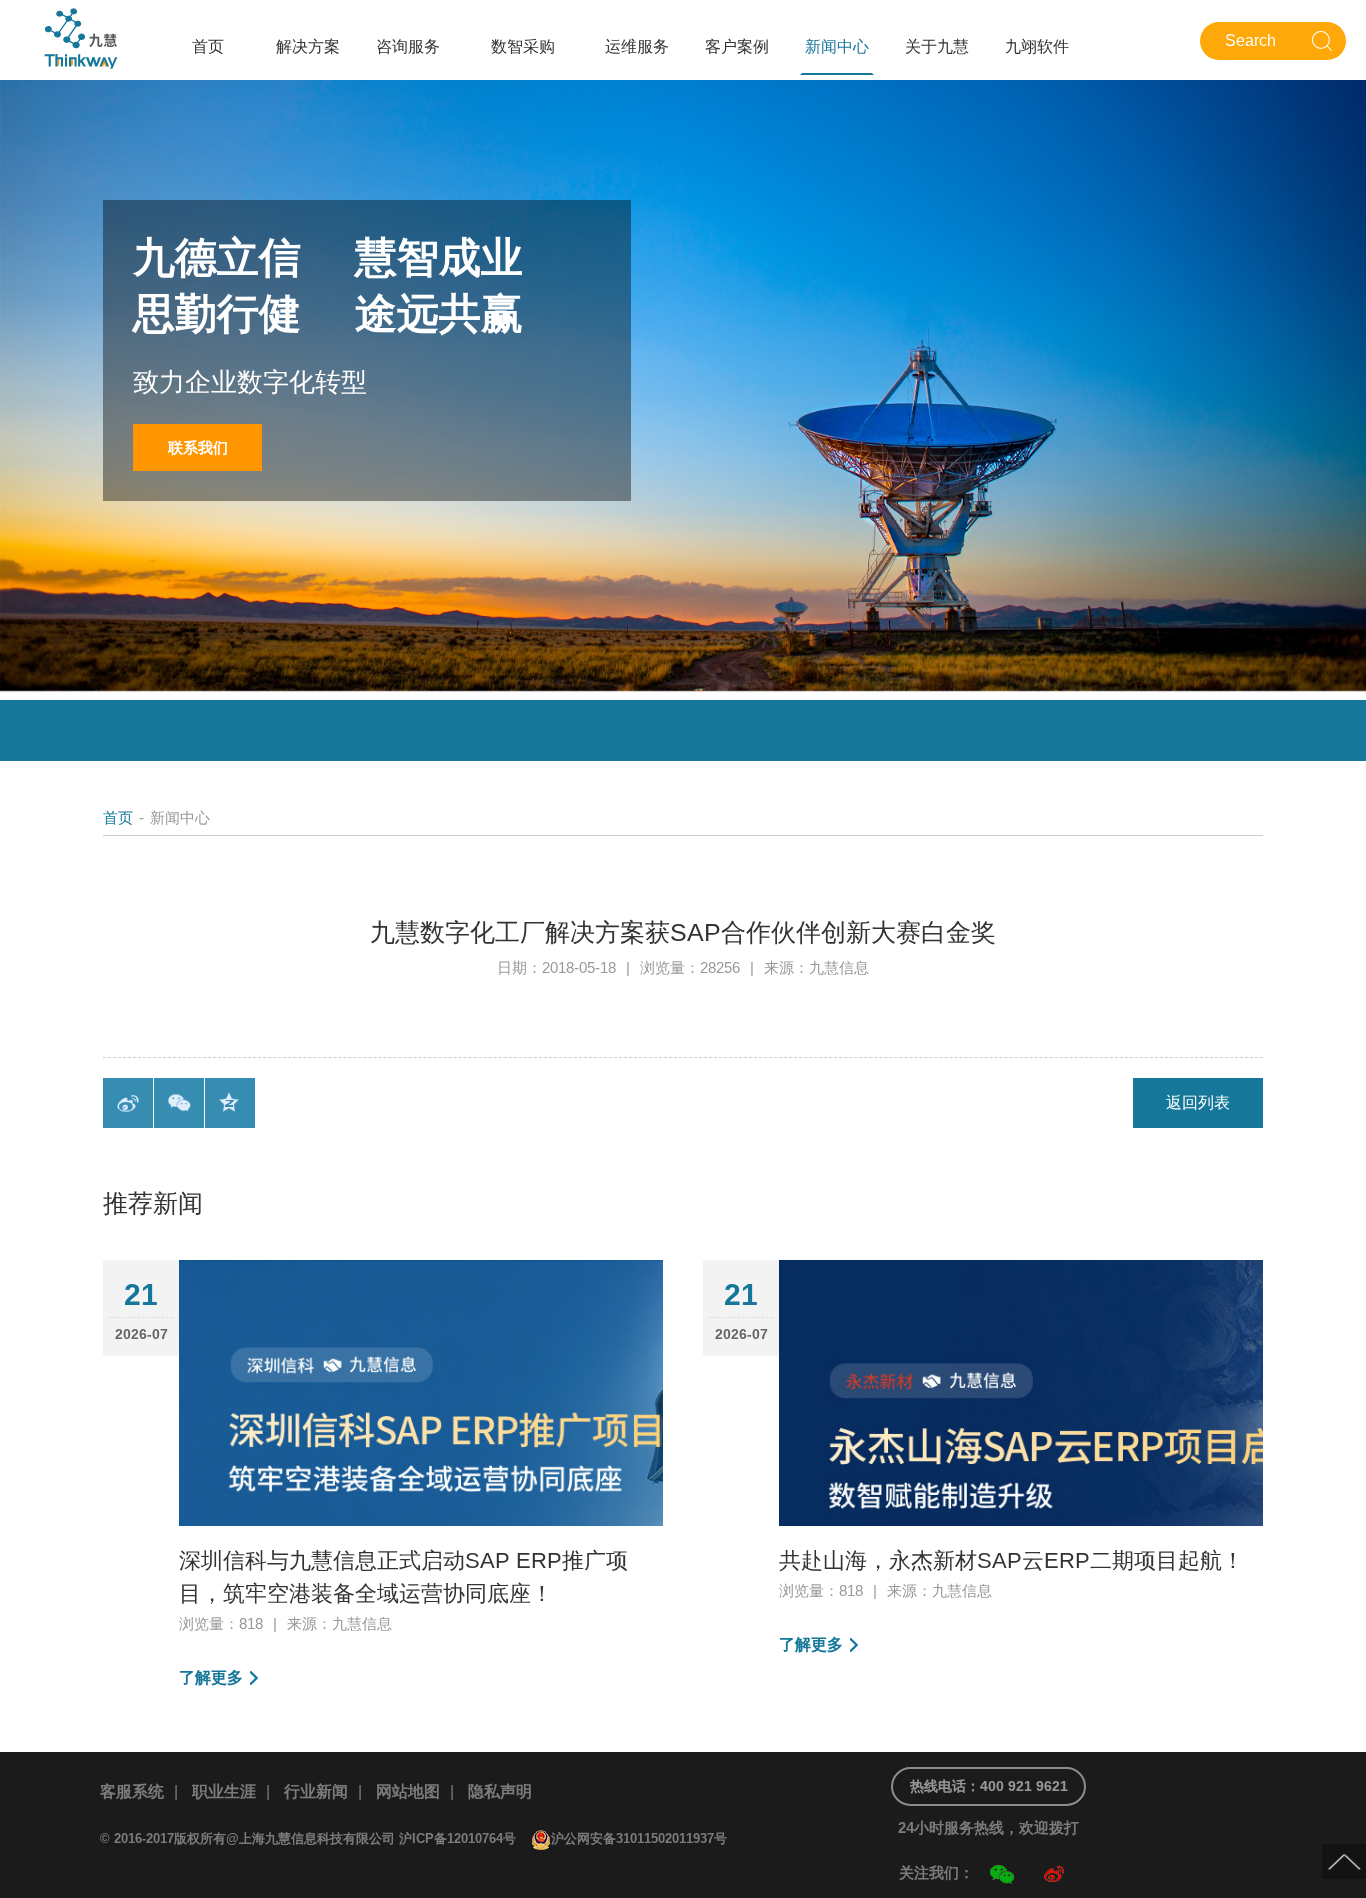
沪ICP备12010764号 (457, 1838)
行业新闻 (316, 1791)
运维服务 (637, 46)
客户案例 (737, 46)
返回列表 (1198, 1102)
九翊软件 (1037, 46)
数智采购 (523, 46)
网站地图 (408, 1791)
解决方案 (308, 46)
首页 (208, 46)
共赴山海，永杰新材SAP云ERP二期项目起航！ (1011, 1560)
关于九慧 (937, 46)
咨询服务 (408, 46)
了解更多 (211, 1677)
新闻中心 (837, 46)
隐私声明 (500, 1791)
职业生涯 (224, 1791)
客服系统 (132, 1791)
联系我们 (198, 447)
